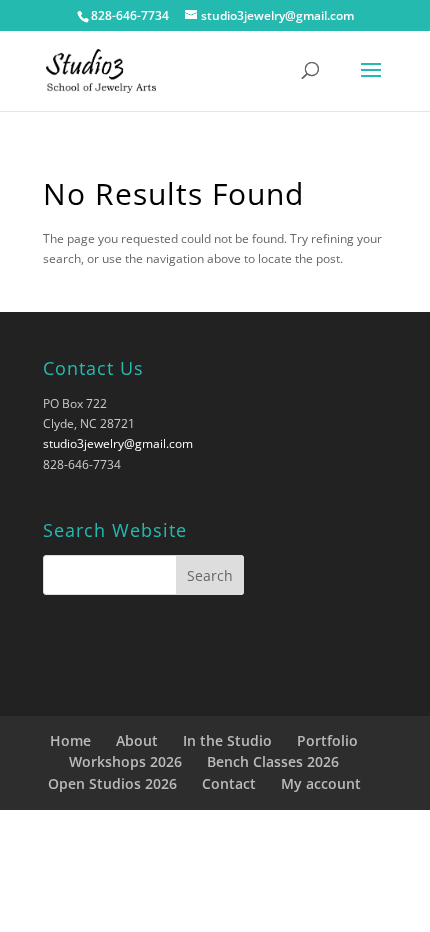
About (137, 740)
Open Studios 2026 (112, 783)
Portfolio (327, 740)
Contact (229, 783)
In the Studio (227, 740)
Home (70, 740)
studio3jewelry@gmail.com (118, 443)
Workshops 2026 (125, 761)
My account (321, 783)
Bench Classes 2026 (273, 761)
